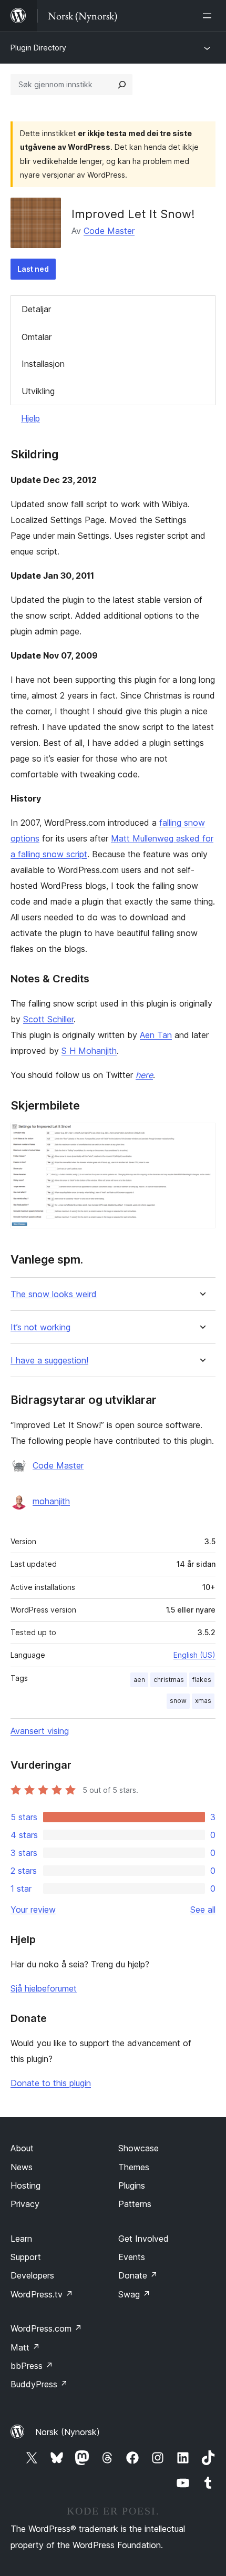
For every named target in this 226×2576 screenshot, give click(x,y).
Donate (138, 2275)
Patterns (135, 2204)
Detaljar (36, 309)
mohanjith (51, 1501)
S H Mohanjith (89, 1051)
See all (203, 1910)
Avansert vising (40, 1731)
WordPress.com (46, 2328)
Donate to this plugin (51, 2083)
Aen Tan (156, 1035)
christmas (169, 1680)
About (22, 2148)
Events (132, 2257)
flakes (202, 1680)
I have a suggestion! (49, 1361)
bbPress (32, 2366)
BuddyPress (39, 2384)
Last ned (33, 269)
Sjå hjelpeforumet (44, 1988)
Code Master (109, 231)
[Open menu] (209, 16)
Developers (32, 2275)
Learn (21, 2239)
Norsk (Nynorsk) (68, 2432)
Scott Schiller (48, 1019)
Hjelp (30, 418)
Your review (33, 1910)
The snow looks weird (54, 1294)
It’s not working (40, 1327)
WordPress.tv (42, 2294)
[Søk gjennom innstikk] (122, 85)
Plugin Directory (38, 48)
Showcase (138, 2148)
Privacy (25, 2204)
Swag (134, 2294)
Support (26, 2257)
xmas (203, 1701)
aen (139, 1680)
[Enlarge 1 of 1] (201, 1137)
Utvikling (38, 391)
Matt (25, 2347)
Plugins (132, 2185)
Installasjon (43, 364)
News (22, 2167)
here (144, 1075)
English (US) (194, 1655)
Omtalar (37, 337)
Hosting (25, 2185)
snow (178, 1701)
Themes (134, 2167)
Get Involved (143, 2239)
